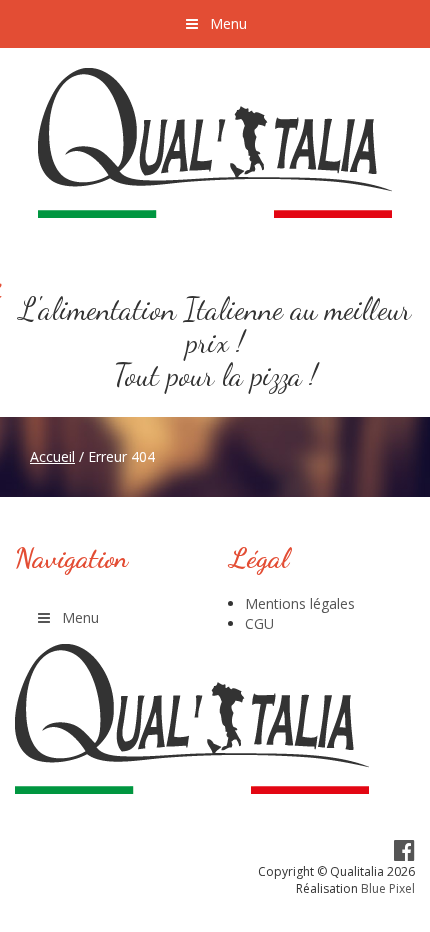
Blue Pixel (388, 888)
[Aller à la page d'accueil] (215, 143)
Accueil (52, 456)
